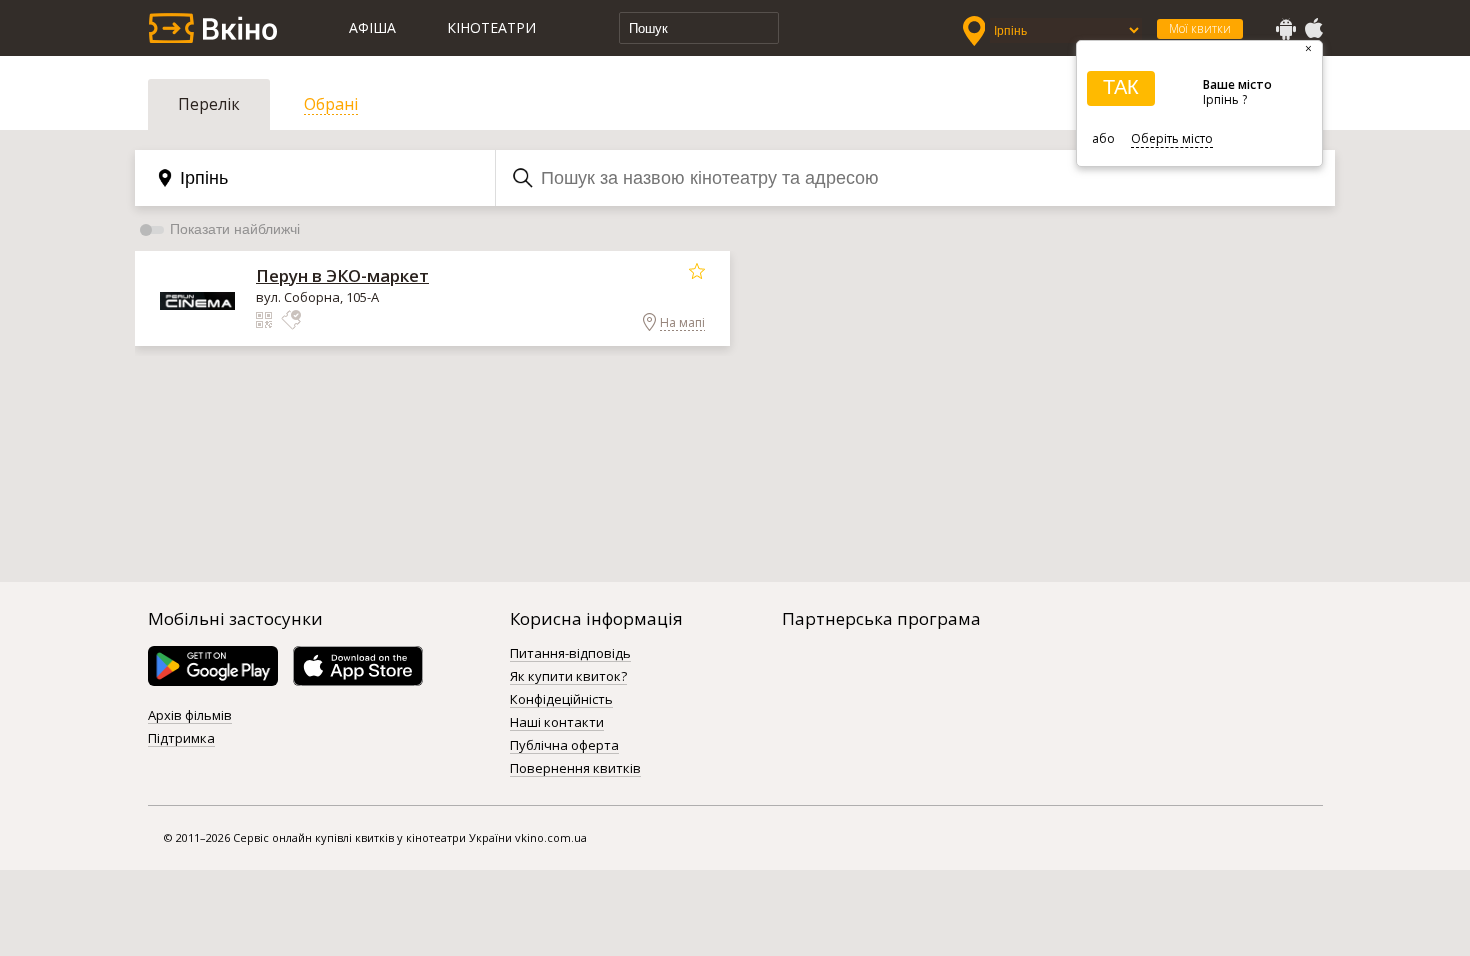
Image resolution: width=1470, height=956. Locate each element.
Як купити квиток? (568, 677)
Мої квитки (1200, 28)
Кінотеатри (491, 27)
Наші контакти (557, 723)
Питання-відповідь (570, 654)
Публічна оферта (564, 746)
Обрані (331, 104)
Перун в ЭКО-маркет (342, 275)
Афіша (372, 27)
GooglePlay (1286, 29)
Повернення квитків (575, 769)
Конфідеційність (561, 700)
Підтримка (181, 739)
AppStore (1313, 29)
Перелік (209, 104)
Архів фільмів (190, 716)
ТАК (1121, 87)
